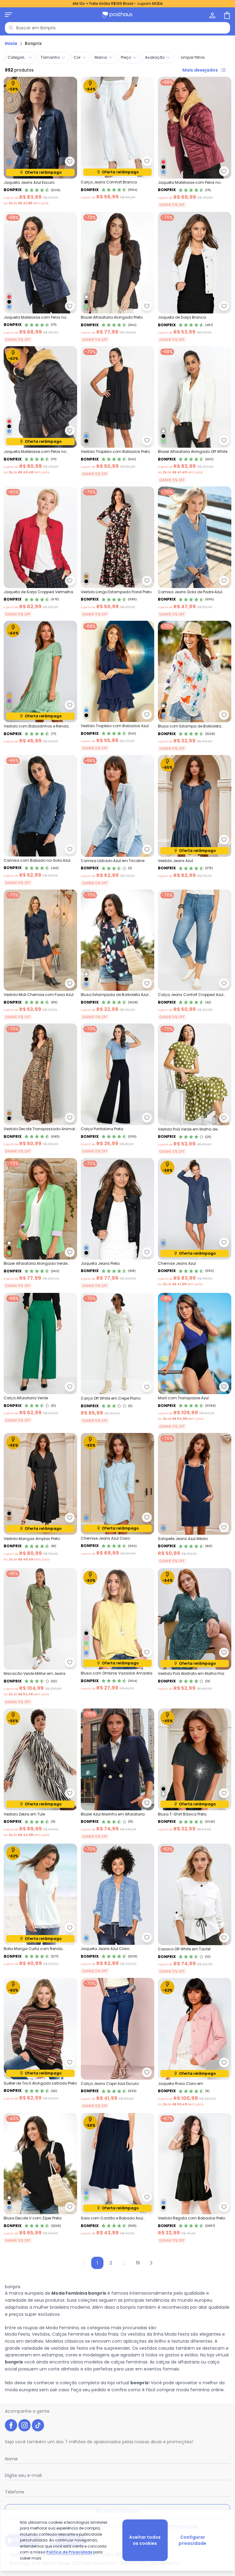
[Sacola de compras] (226, 15)
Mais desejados (200, 70)
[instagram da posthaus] (24, 2425)
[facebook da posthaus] (11, 2425)
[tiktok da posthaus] (38, 2425)
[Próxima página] (151, 2263)
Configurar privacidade (192, 2540)
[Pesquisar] (11, 28)
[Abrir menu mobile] (9, 15)
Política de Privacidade (69, 2552)
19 (138, 2263)
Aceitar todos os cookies (145, 2540)
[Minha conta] (212, 15)
